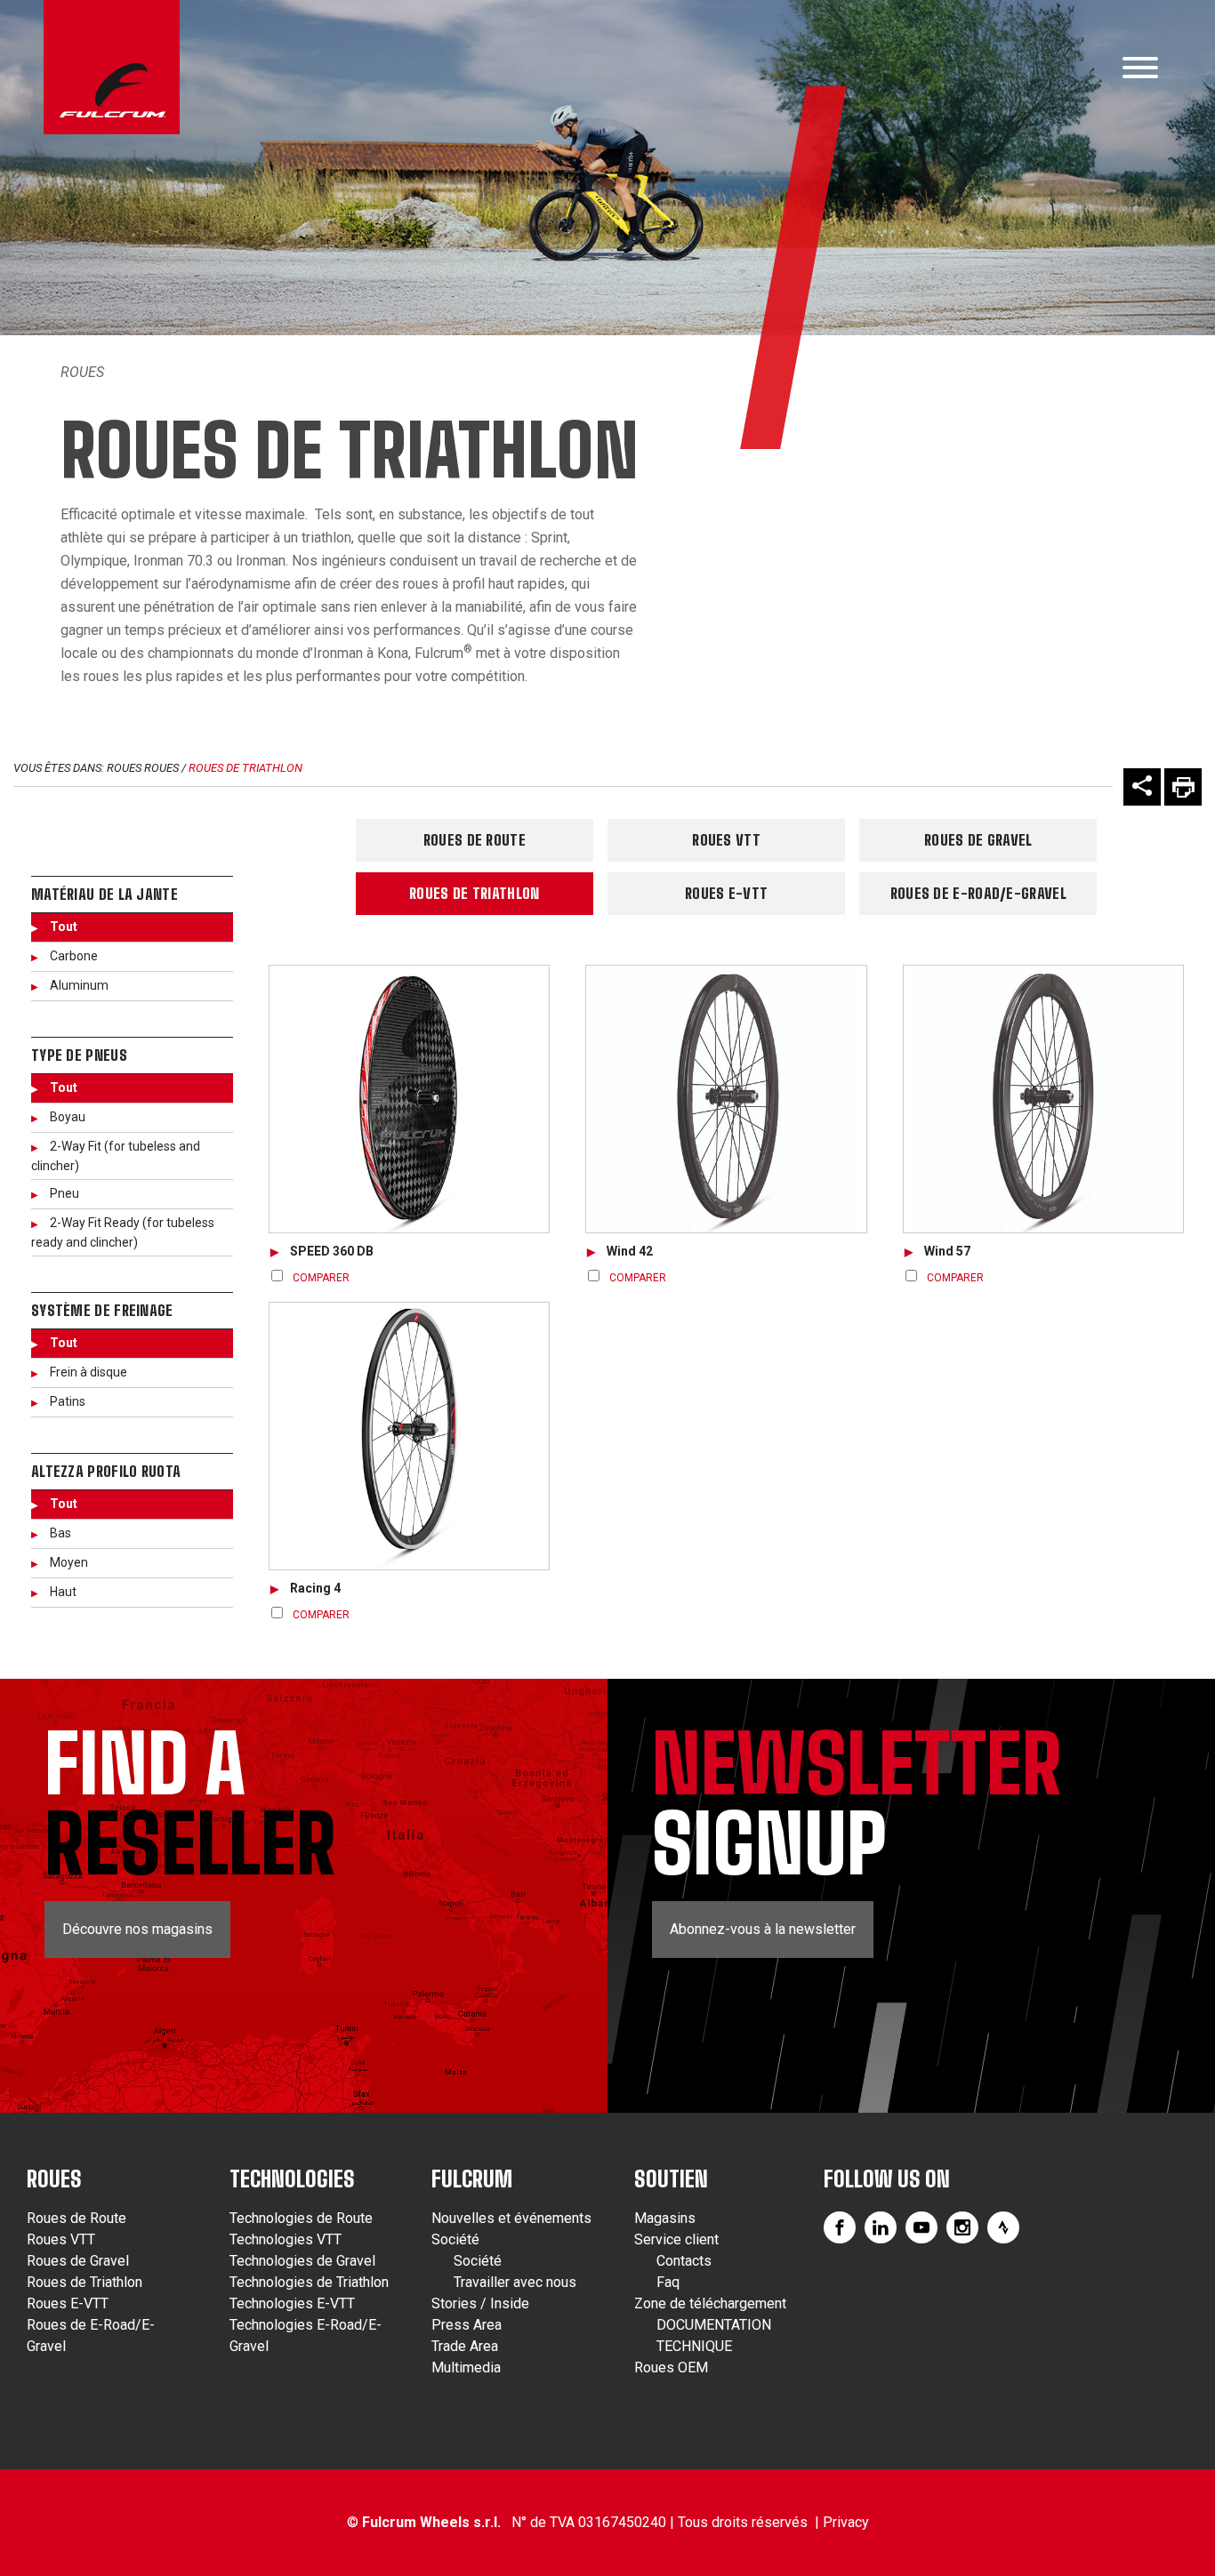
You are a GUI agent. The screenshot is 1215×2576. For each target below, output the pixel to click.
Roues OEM (671, 2367)
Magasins (665, 2218)
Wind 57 (947, 1251)
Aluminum (79, 985)
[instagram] (962, 2227)
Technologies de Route (301, 2218)
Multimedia (466, 2367)
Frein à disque (89, 1372)
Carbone (74, 956)
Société (455, 2239)
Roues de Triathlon (245, 768)
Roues (82, 372)
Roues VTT (726, 840)
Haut (63, 1592)
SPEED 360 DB (332, 1251)
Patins (68, 1401)
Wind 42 (630, 1251)
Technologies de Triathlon (309, 2282)
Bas (60, 1533)
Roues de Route (475, 840)
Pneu (64, 1193)
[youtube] (921, 2227)
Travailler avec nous (515, 2282)
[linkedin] (881, 2227)
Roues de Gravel (978, 840)
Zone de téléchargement (710, 2303)
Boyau (68, 1117)
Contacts (684, 2261)
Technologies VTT (286, 2239)
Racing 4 (315, 1588)
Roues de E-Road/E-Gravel (978, 893)
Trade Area (465, 2346)
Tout (64, 927)
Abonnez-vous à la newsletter (763, 1929)
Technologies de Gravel (302, 2261)
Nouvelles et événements (511, 2218)
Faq (668, 2282)
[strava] (1003, 2227)
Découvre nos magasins (137, 1929)
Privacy (846, 2522)
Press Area (467, 2325)
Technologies (292, 2179)
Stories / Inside (480, 2303)
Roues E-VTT (726, 893)
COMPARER (321, 1278)
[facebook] (840, 2227)
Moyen (69, 1562)
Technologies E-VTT (292, 2303)
